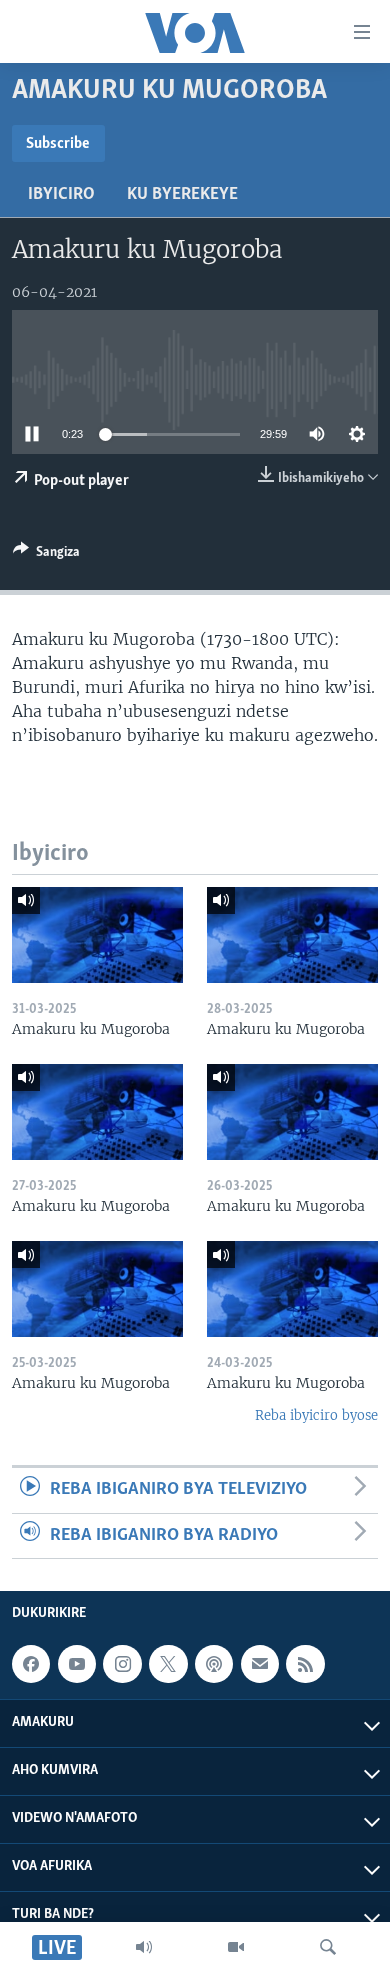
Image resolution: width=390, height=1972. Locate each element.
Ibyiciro (61, 195)
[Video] (236, 1947)
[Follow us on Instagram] (122, 1664)
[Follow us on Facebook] (31, 1664)
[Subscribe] (260, 1664)
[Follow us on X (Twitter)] (168, 1664)
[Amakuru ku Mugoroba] (97, 935)
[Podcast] (214, 1664)
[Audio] (144, 1947)
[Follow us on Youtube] (77, 1664)
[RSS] (305, 1664)
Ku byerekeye (182, 195)
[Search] (328, 1947)
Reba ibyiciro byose (316, 1415)
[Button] (46, 555)
